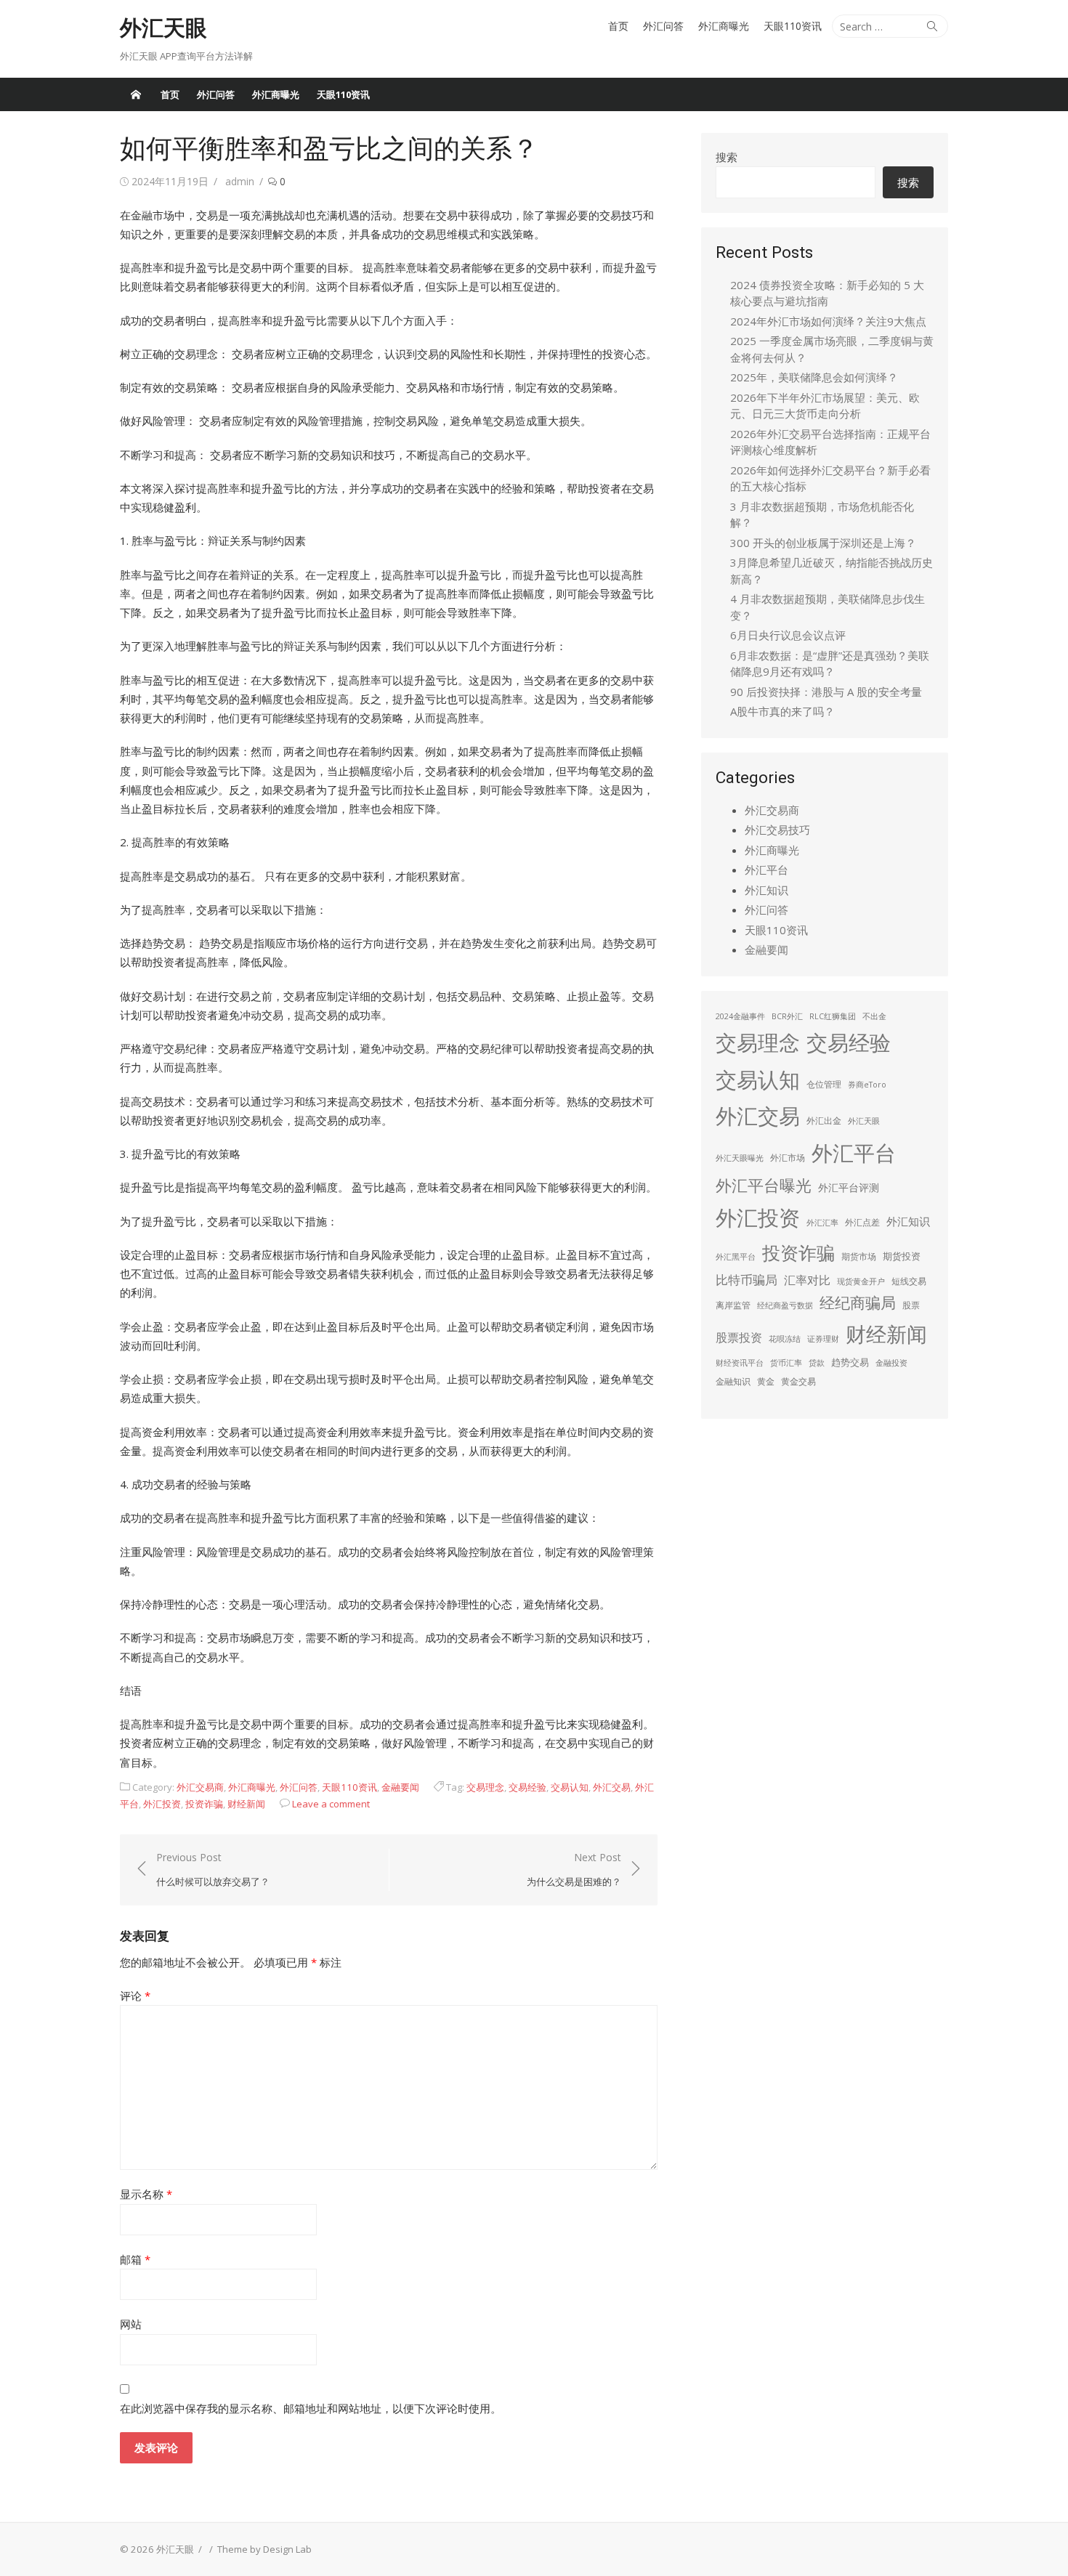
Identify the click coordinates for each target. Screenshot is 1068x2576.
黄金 (766, 1381)
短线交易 (909, 1281)
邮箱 (135, 2259)
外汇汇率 (822, 1223)
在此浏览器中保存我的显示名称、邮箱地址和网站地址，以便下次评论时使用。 (311, 2408)
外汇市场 (788, 1158)
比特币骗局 (747, 1280)
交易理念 (485, 1787)
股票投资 (739, 1337)
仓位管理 (824, 1084)
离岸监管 (733, 1305)
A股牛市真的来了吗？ (782, 711)
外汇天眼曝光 (740, 1158)
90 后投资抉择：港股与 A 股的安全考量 (826, 692)
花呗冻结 (785, 1339)
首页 (618, 26)
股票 (911, 1305)
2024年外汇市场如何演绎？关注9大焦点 (828, 321)
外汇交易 (612, 1787)
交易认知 (570, 1787)
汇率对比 (807, 1280)
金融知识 (733, 1381)
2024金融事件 (740, 1016)
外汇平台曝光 (764, 1185)
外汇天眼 (163, 28)
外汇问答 (663, 26)
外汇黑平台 (736, 1257)
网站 (131, 2324)
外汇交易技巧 (777, 830)
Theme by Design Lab (264, 2549)
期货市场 (859, 1256)
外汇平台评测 (849, 1187)
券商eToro (867, 1085)
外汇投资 (162, 1804)
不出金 (874, 1016)
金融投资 (891, 1363)
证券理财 (823, 1339)
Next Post (574, 1870)
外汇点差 (862, 1222)
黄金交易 (798, 1381)
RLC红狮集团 (833, 1016)
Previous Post (213, 1870)
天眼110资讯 (793, 26)
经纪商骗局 (858, 1303)
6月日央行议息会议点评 (788, 635)
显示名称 (146, 2194)
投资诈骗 (204, 1804)
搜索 (727, 157)
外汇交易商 (200, 1787)
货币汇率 (786, 1363)
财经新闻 (246, 1804)
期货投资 (902, 1256)
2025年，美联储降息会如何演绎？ (814, 377)
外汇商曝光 (724, 26)
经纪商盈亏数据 (785, 1305)
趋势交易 (850, 1362)
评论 (135, 1996)
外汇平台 (766, 870)
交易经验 (527, 1787)
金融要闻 (400, 1787)
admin (240, 181)
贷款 (817, 1363)
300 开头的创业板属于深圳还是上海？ (823, 543)
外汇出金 (824, 1121)
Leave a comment (331, 1804)
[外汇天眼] (136, 94)
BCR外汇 (787, 1016)
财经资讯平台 (740, 1363)
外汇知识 (766, 890)
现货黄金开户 (861, 1281)
